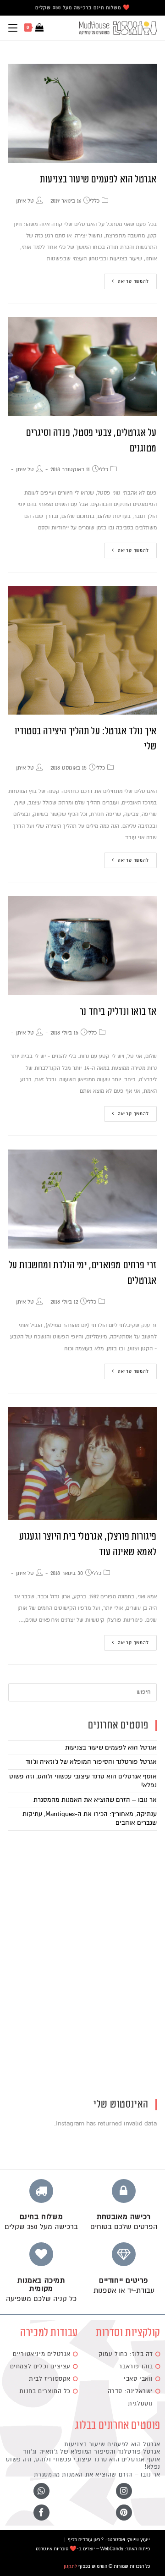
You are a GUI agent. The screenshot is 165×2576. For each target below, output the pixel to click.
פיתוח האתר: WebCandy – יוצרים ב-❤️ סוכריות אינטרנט (93, 2549)
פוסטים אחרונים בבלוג (118, 2425)
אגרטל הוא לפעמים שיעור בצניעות (98, 179)
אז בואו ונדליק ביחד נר (118, 1012)
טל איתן (25, 201)
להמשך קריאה (133, 281)
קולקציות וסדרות (128, 2333)
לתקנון (70, 2566)
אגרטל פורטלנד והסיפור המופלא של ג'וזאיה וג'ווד (91, 1762)
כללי (95, 201)
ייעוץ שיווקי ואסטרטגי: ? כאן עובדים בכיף (109, 2540)
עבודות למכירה (49, 2333)
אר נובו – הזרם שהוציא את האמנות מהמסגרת (95, 1800)
